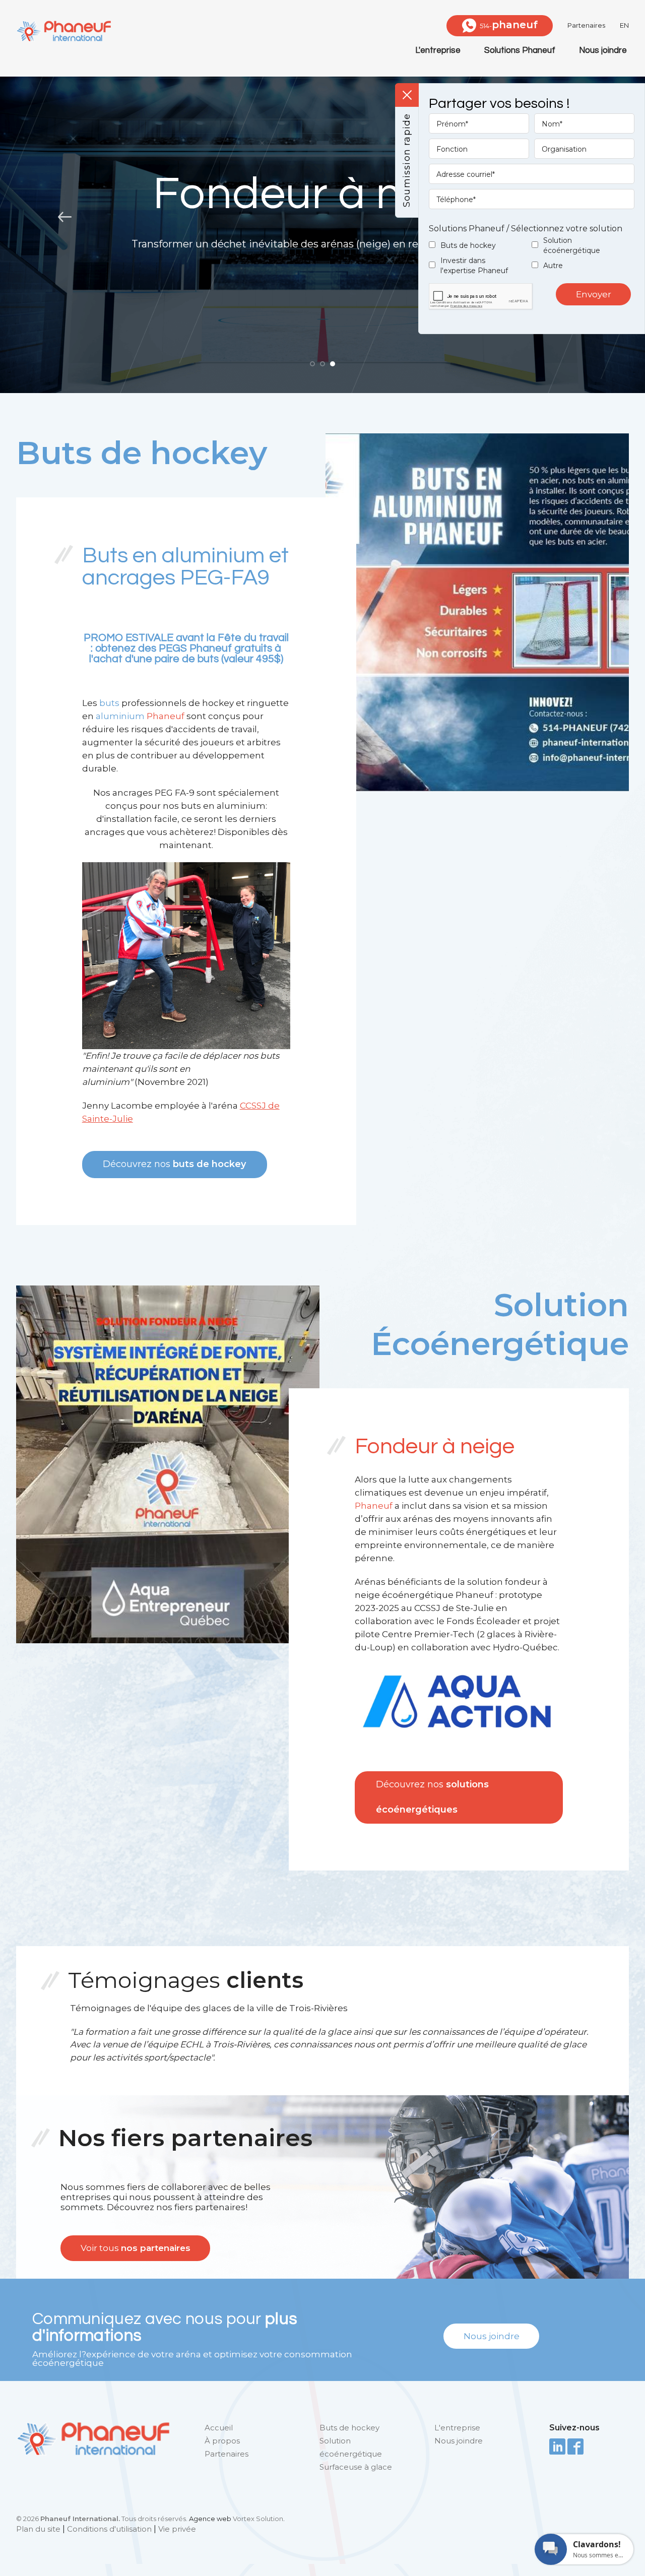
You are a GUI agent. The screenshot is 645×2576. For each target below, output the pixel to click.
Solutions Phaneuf (520, 50)
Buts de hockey (468, 245)
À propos (222, 2441)
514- (509, 25)
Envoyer (594, 294)
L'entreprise (438, 50)
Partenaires (586, 25)
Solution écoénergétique (572, 245)
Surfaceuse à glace (356, 2467)
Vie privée (177, 2529)
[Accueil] (63, 31)
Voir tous (136, 2248)
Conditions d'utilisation (109, 2529)
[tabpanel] (322, 217)
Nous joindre (603, 50)
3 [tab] (333, 364)
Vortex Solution (258, 2519)
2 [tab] (322, 364)
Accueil (219, 2428)
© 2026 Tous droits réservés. (102, 2519)
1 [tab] (312, 364)
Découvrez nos (174, 1164)
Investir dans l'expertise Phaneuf (474, 266)
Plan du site (38, 2529)
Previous (63, 217)
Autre (553, 266)
